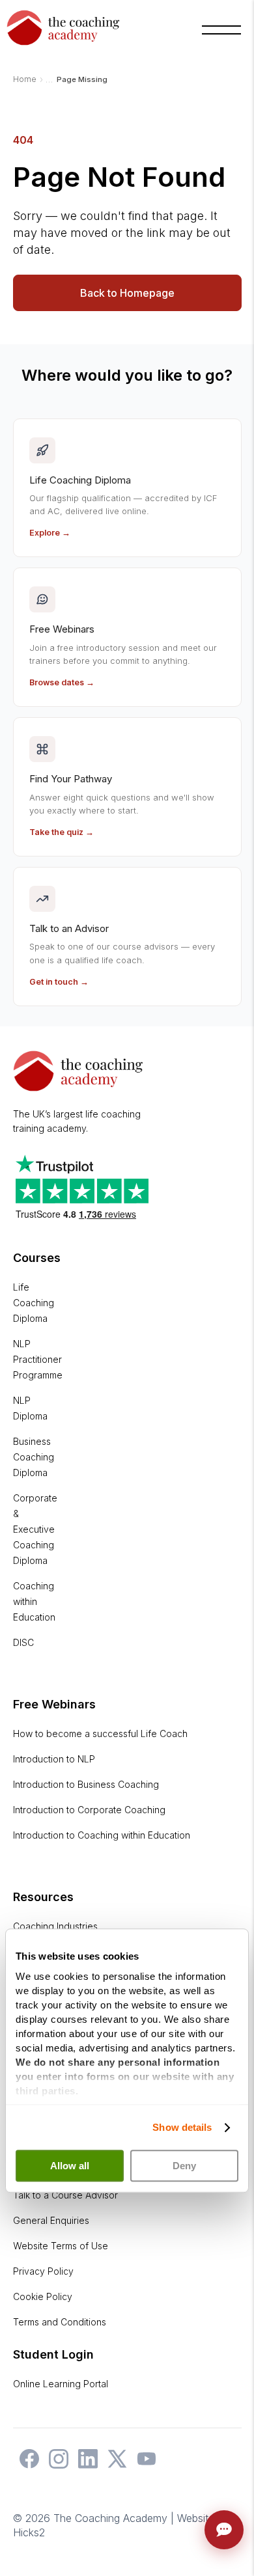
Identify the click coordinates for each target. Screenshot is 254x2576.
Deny (184, 2166)
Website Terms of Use (61, 2246)
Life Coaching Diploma (34, 1303)
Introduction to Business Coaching (86, 1784)
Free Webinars (54, 1704)
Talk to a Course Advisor (65, 2195)
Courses (37, 1258)
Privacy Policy (43, 2271)
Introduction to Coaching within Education (102, 1835)
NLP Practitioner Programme (38, 1359)
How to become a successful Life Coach (100, 1733)
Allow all (70, 2166)
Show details (182, 2127)
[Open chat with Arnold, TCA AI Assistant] (224, 2530)
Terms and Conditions (60, 2322)
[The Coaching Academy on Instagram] (55, 2465)
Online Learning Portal (61, 2384)
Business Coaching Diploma (34, 1457)
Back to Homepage (127, 293)
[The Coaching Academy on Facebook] (26, 2465)
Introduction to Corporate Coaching (89, 1810)
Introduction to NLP (54, 1759)
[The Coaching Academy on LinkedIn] (85, 2465)
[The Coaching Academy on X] (114, 2465)
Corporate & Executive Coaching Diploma (35, 1529)
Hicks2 (29, 2532)
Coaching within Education (34, 1601)
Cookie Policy (43, 2296)
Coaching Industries (55, 1926)
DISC (23, 1642)
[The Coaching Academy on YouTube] (143, 2465)
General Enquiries (51, 2220)
